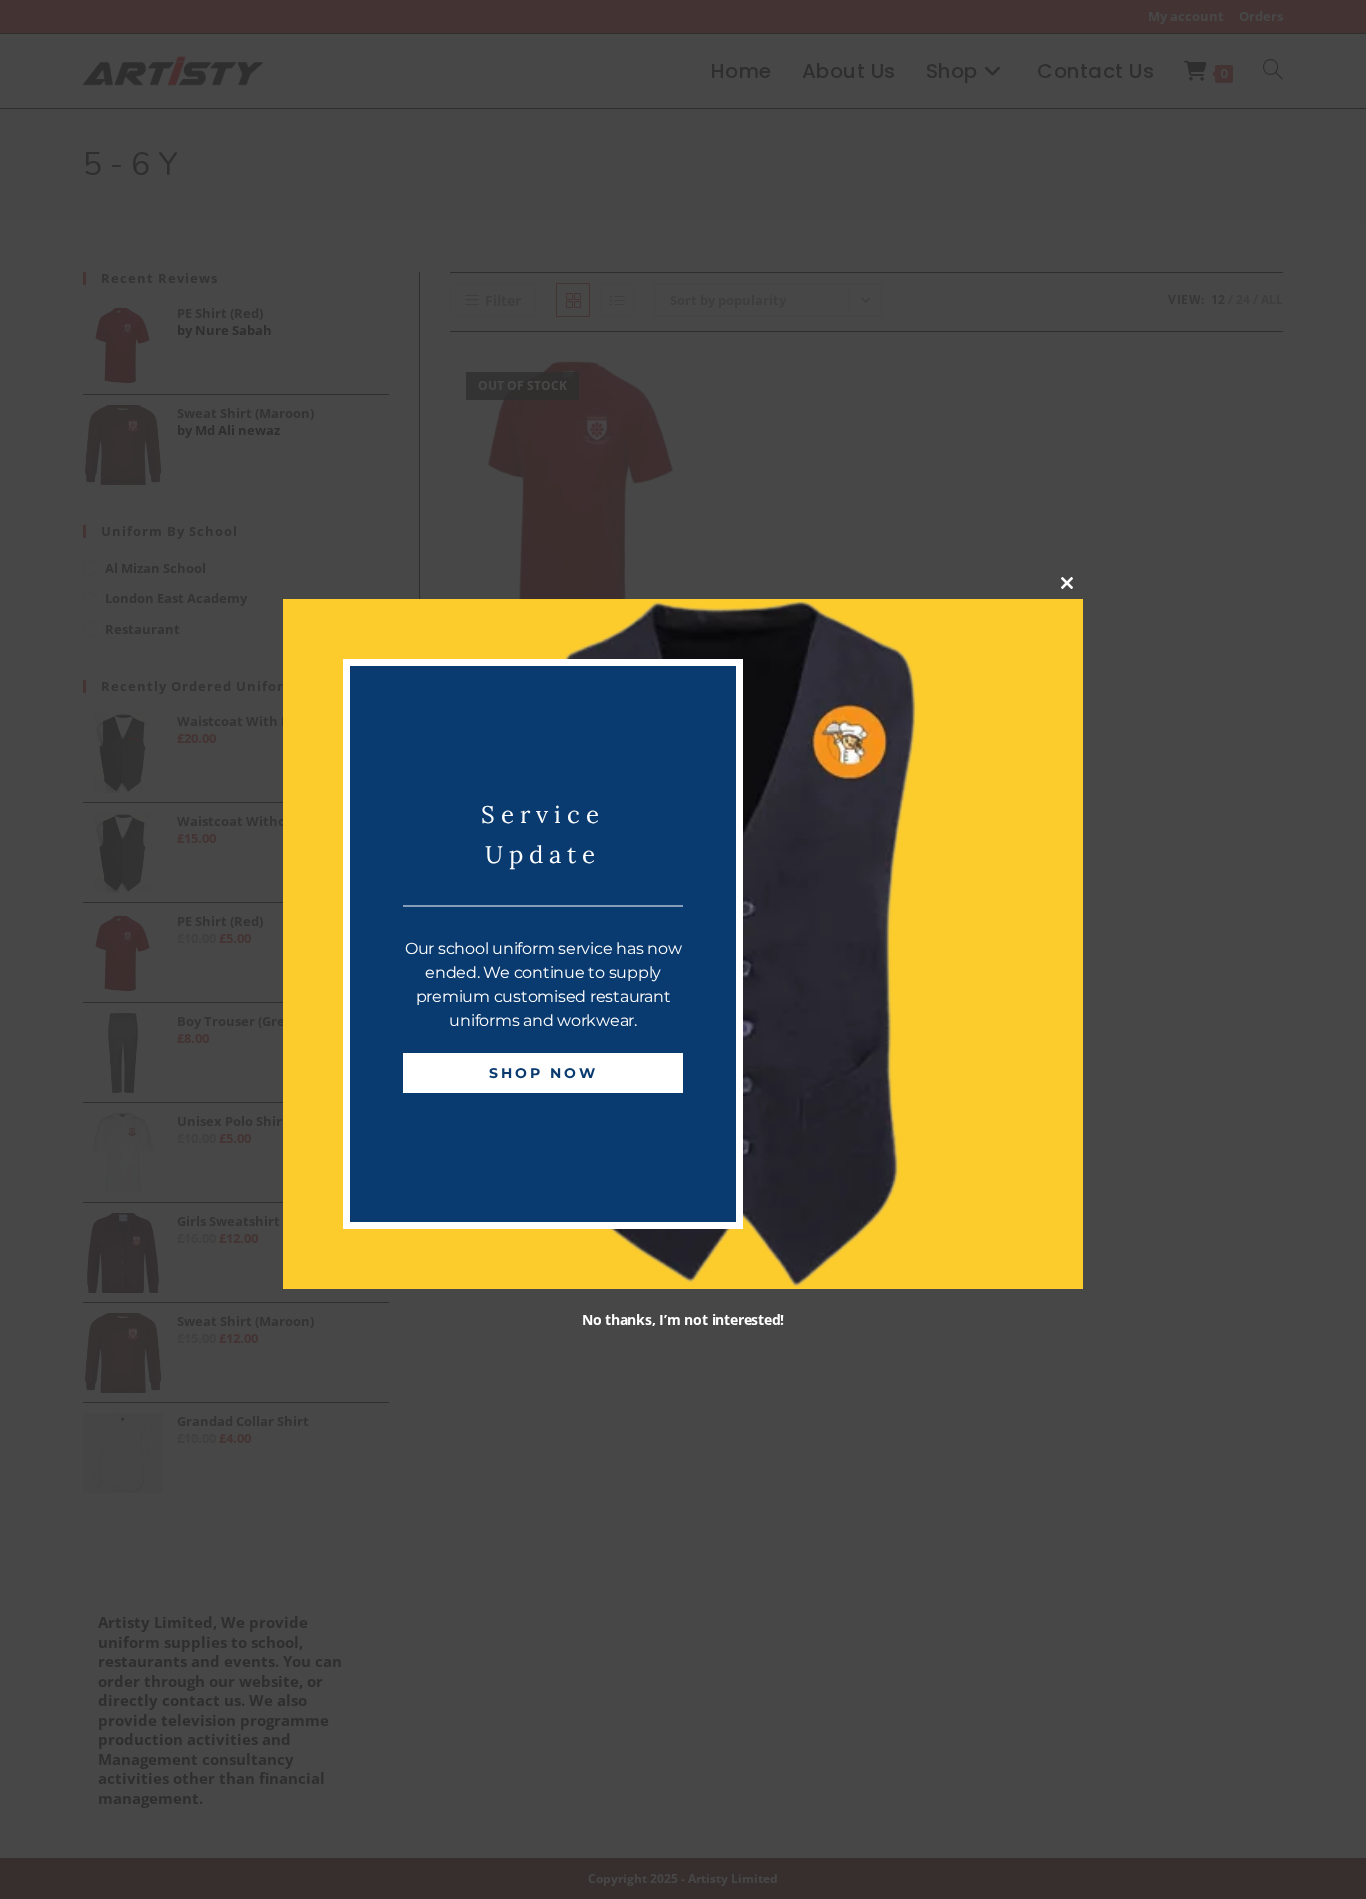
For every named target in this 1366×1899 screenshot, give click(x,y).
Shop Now (543, 1074)
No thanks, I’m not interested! (683, 1320)
